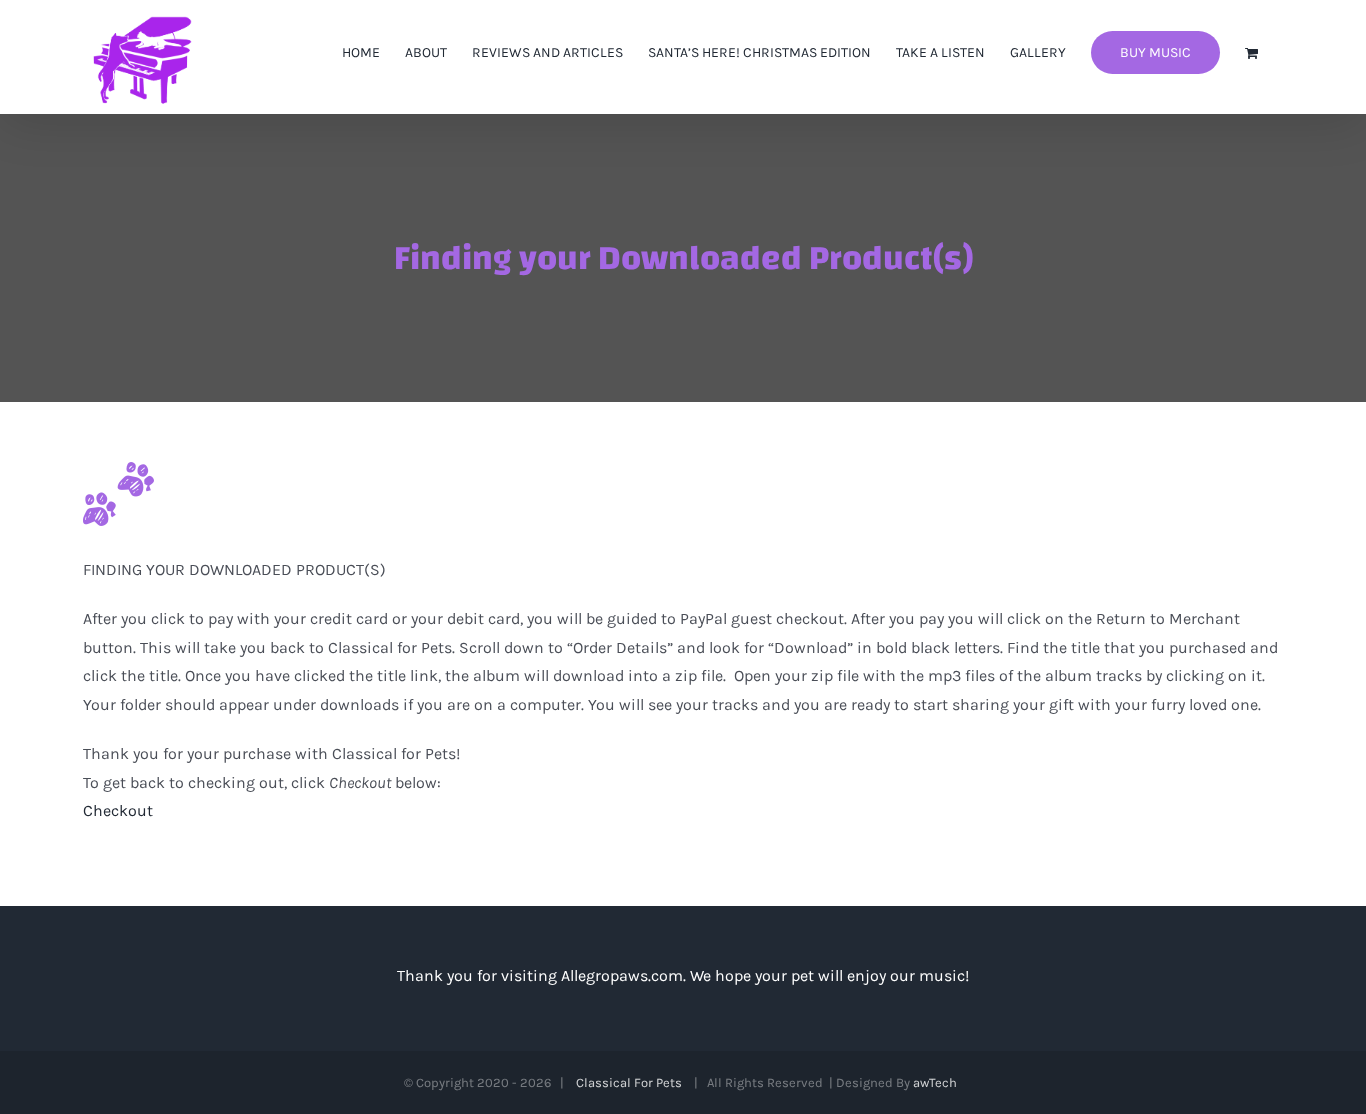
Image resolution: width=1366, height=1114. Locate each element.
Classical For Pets (632, 1082)
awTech (938, 1082)
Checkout (118, 810)
